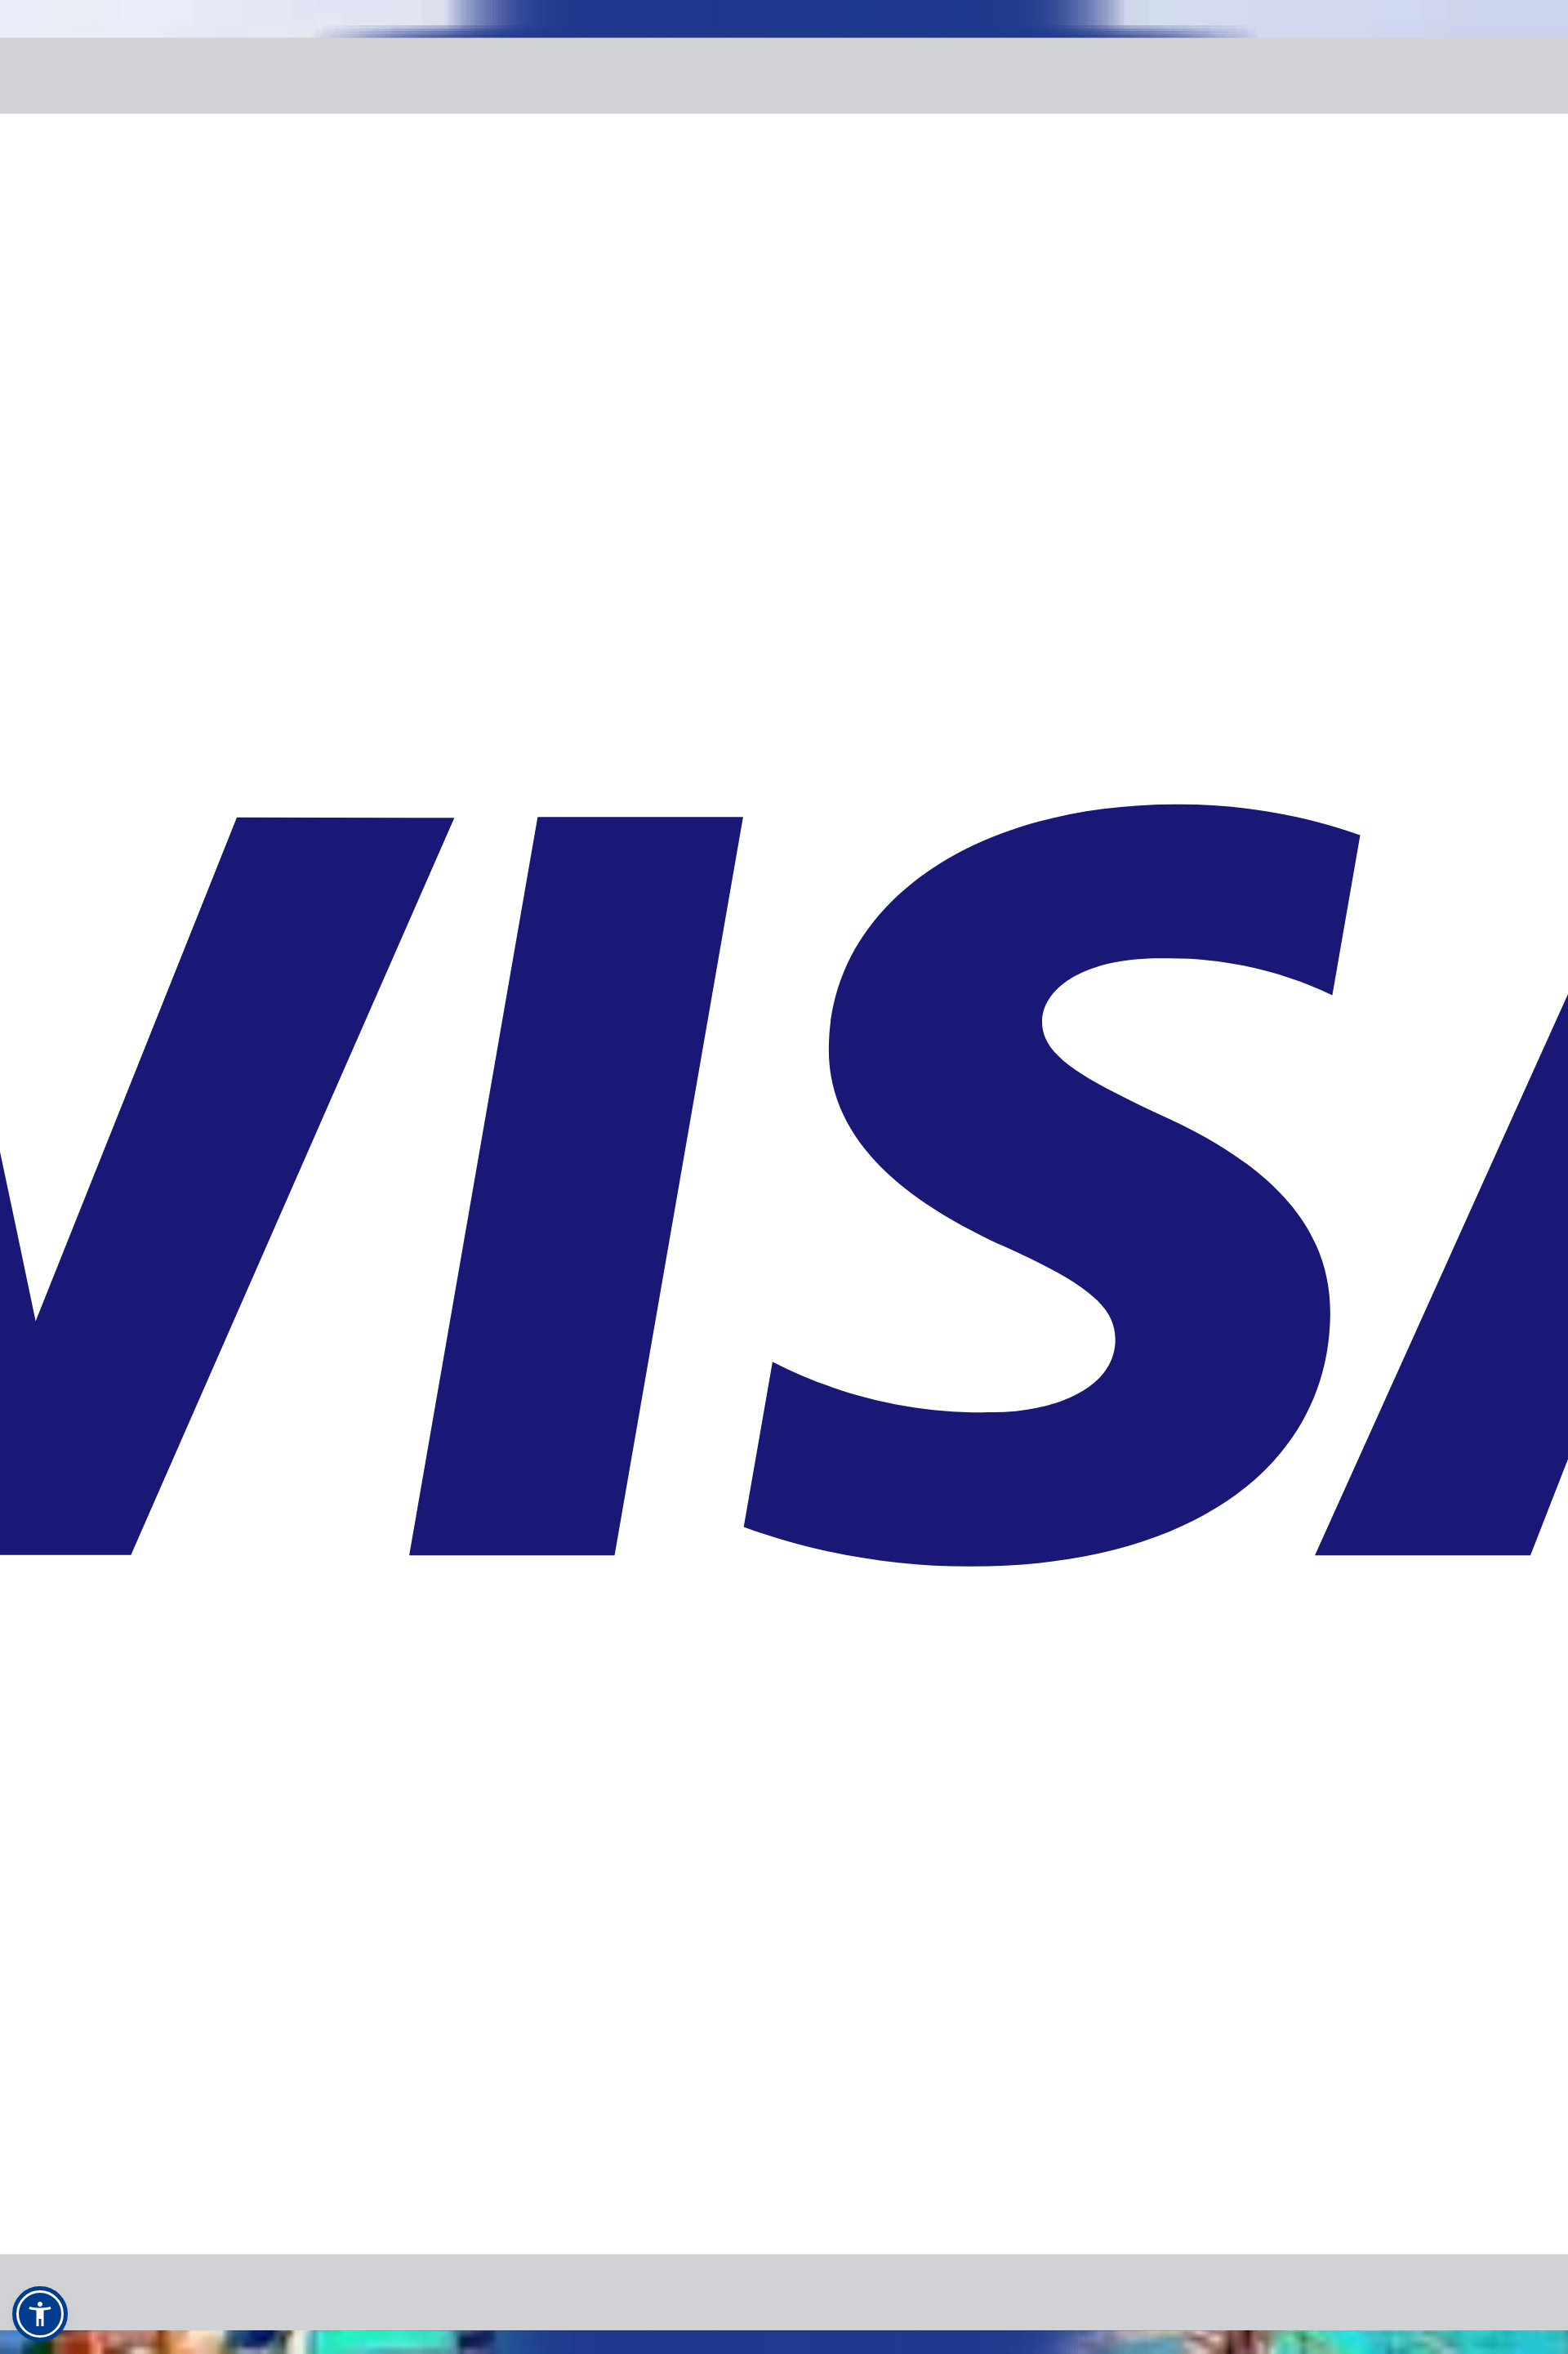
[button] (40, 2314)
